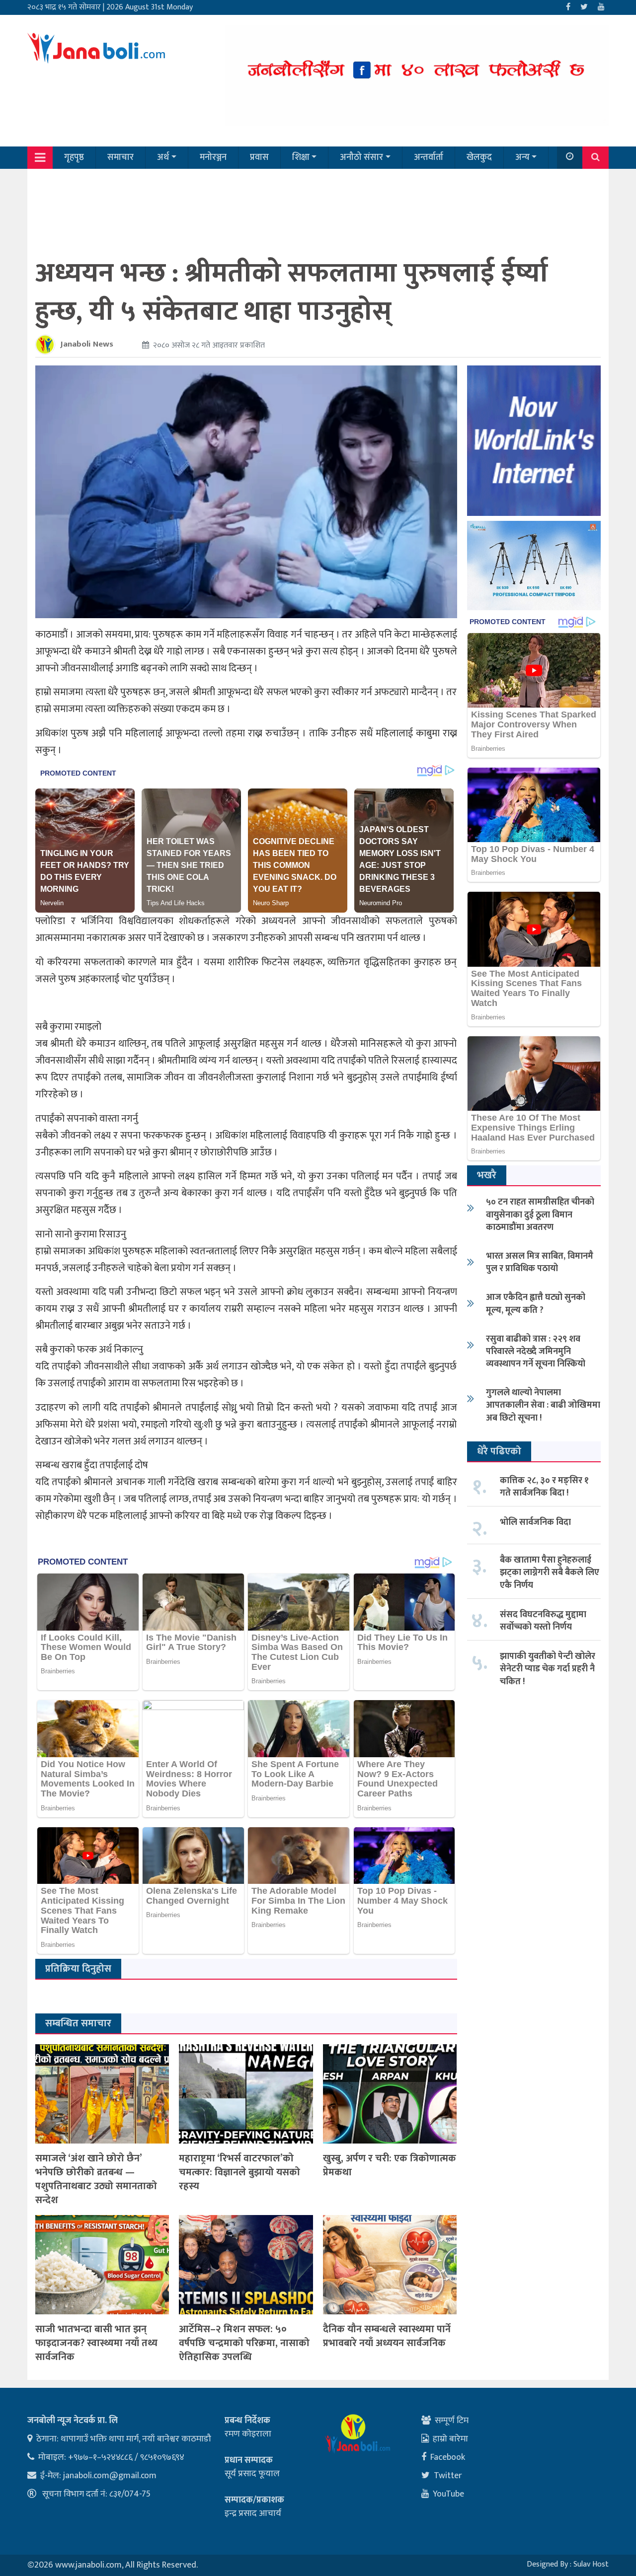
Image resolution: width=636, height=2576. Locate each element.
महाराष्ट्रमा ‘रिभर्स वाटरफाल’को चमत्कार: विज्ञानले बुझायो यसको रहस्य (239, 2172)
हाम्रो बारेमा (450, 2439)
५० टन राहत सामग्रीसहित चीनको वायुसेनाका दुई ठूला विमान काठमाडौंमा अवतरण (540, 1215)
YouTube (448, 2494)
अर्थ (163, 157)
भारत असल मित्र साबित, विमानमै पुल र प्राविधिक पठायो (540, 1262)
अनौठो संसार (361, 157)
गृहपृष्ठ (74, 157)
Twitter (448, 2476)
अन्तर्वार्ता (429, 157)
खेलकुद (479, 157)
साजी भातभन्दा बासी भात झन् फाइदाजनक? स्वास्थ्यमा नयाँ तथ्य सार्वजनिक (96, 2343)
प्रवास (259, 157)
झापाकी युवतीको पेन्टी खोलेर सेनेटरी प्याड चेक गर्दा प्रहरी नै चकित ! (548, 1669)
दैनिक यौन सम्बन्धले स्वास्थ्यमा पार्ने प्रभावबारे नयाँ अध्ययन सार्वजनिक (387, 2336)
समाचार (120, 157)
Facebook (448, 2457)
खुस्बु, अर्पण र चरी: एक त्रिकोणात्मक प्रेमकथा (390, 2165)
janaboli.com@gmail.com (110, 2476)
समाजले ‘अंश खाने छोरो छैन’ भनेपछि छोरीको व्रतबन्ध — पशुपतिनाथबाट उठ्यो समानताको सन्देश (96, 2179)
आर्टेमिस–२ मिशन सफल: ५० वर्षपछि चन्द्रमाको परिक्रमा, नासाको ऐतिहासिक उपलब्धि (244, 2343)
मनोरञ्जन (213, 157)
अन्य (522, 157)
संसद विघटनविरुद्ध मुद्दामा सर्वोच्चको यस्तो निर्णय (543, 1621)
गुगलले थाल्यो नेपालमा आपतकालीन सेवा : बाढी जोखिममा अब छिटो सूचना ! (543, 1405)
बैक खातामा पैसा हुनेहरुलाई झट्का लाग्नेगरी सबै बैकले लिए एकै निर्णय (550, 1573)
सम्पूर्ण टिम (452, 2421)
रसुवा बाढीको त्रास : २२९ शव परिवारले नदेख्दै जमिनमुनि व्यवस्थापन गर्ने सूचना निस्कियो (536, 1352)
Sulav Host (591, 2564)
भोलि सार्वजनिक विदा (535, 1522)
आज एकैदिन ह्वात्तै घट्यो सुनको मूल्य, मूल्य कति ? (536, 1304)
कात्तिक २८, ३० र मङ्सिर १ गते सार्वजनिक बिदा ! (544, 1487)
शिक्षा (301, 157)
